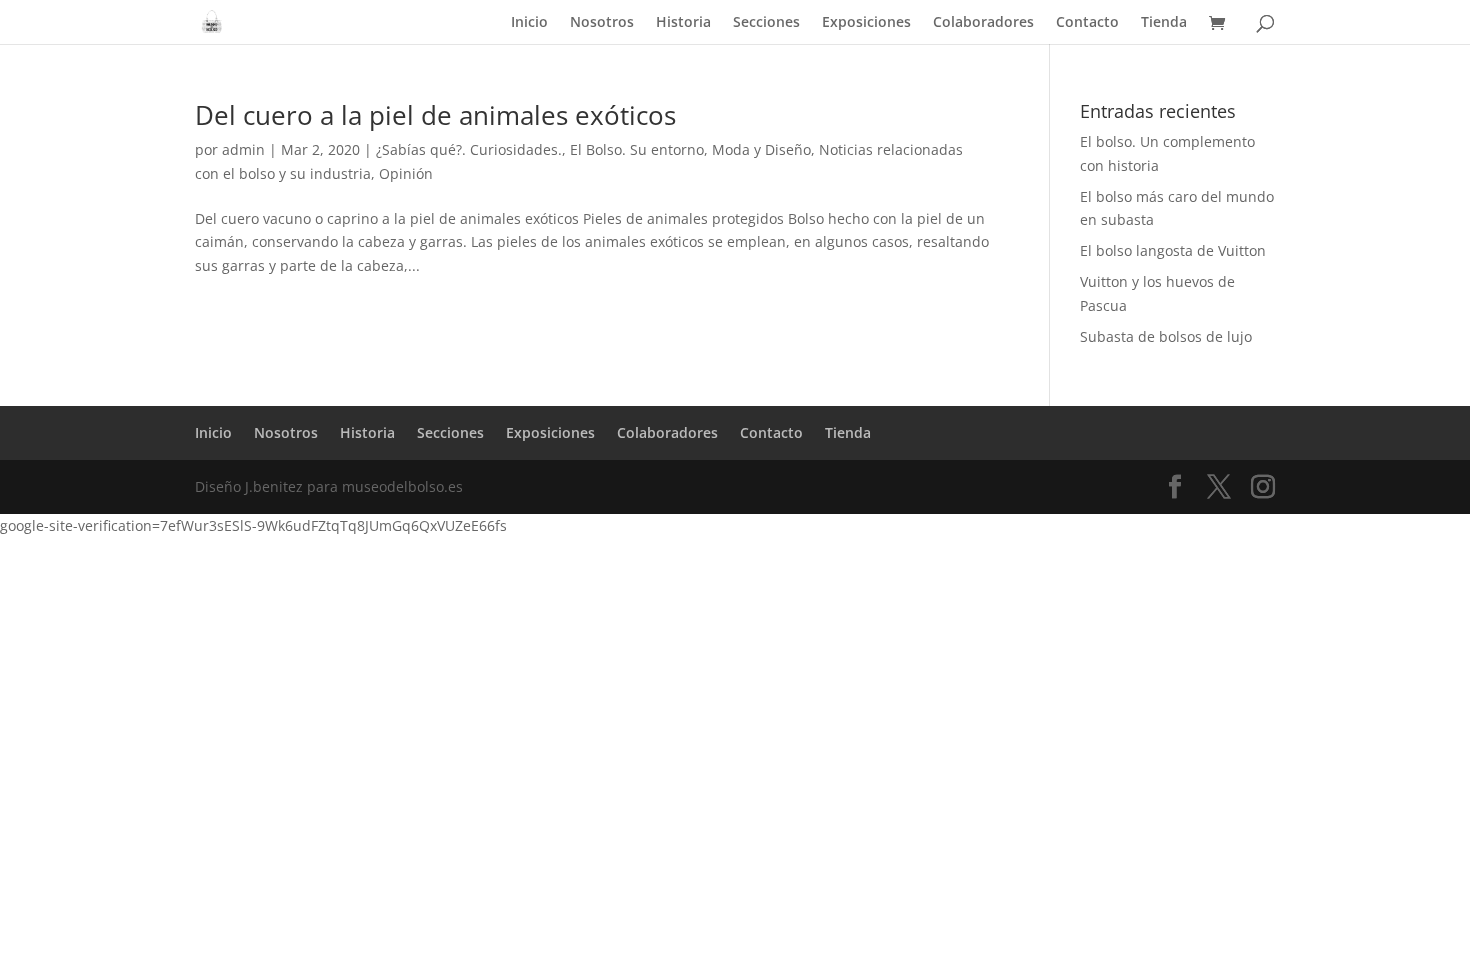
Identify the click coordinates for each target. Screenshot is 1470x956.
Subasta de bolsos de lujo (1166, 336)
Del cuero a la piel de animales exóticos (435, 115)
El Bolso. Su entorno (637, 149)
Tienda (1164, 23)
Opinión (406, 173)
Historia (683, 23)
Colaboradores (983, 23)
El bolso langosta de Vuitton (1173, 250)
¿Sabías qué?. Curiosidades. (469, 149)
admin (243, 149)
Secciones (766, 23)
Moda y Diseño (761, 149)
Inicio (529, 23)
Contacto (1087, 23)
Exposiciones (866, 23)
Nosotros (602, 23)
